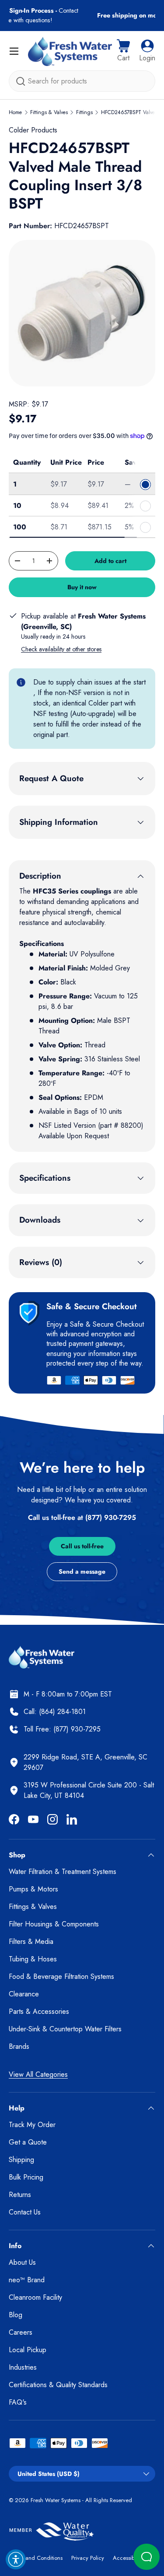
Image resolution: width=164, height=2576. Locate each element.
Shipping (21, 2160)
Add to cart (110, 561)
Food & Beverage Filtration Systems (61, 1976)
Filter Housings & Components (54, 1924)
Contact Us (25, 2212)
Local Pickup (28, 2350)
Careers (21, 2332)
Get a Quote (28, 2142)
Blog (16, 2315)
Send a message (82, 1571)
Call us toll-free (82, 1546)
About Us (22, 2262)
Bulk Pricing (26, 2177)
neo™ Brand (27, 2280)
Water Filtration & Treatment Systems (63, 1872)
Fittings (84, 112)
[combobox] (82, 81)
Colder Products (33, 130)
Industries (23, 2367)
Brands (19, 2046)
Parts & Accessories (39, 2011)
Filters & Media (31, 1942)
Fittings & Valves (49, 112)
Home (15, 112)
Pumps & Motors (33, 1889)
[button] (123, 51)
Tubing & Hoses (33, 1959)
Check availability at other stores (61, 649)
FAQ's (18, 2402)
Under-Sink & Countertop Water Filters (65, 2029)
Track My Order (32, 2125)
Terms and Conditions (36, 2558)
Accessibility (128, 2558)
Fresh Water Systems (56, 2500)
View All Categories (38, 2074)
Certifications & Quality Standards (58, 2385)
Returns (20, 2195)
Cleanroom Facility (35, 2297)
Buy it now (82, 587)
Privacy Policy (88, 2558)
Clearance (24, 1994)
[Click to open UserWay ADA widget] (16, 2559)
